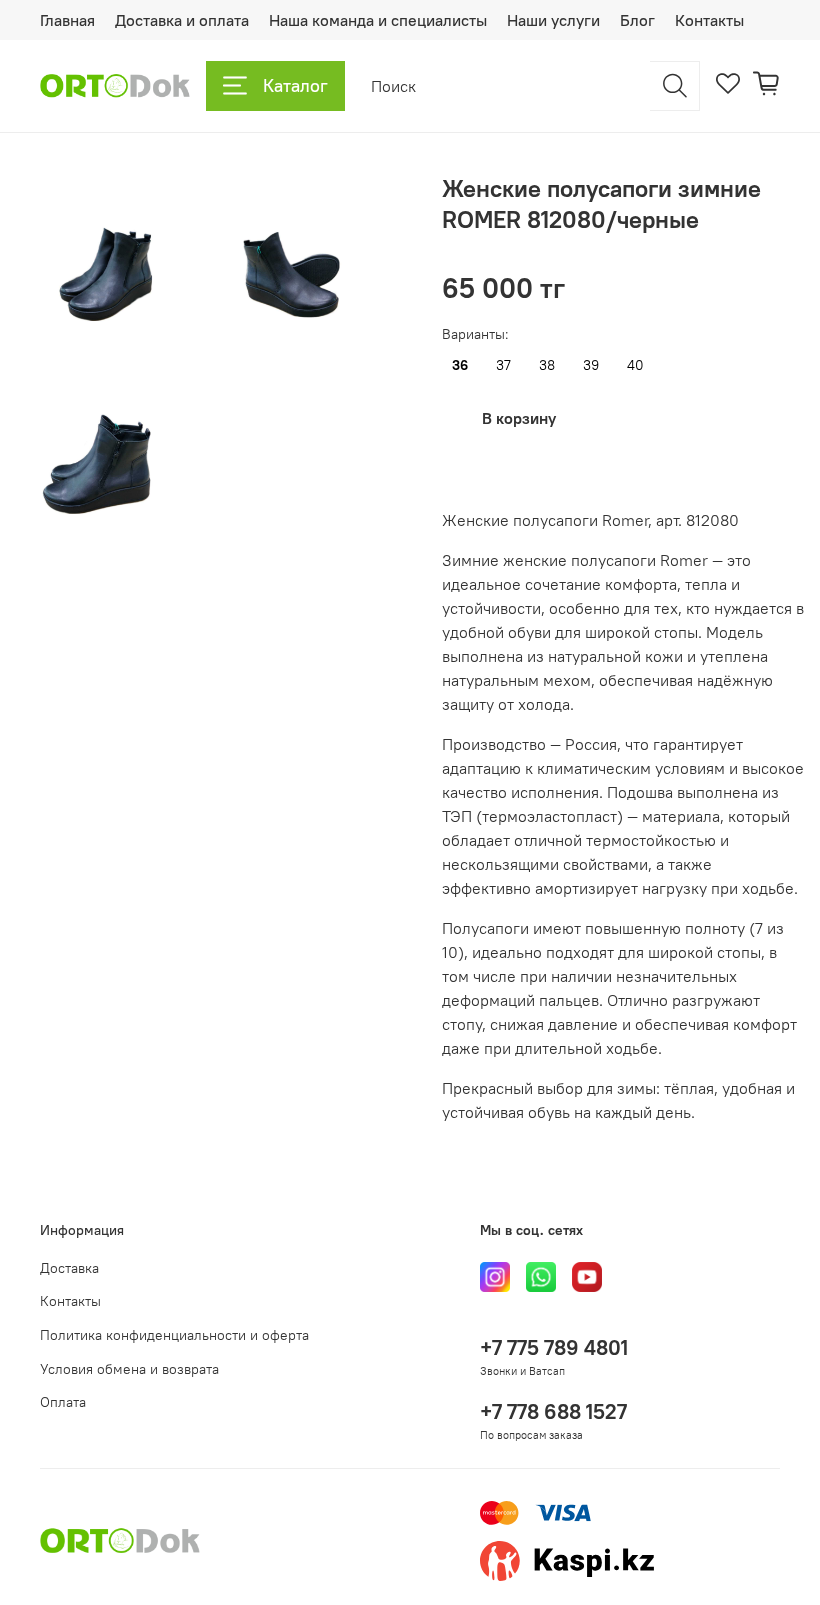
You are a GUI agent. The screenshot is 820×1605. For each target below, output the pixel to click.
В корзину (519, 418)
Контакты (709, 20)
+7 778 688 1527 (553, 1411)
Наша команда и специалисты (378, 20)
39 (591, 365)
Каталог (295, 85)
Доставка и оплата (182, 20)
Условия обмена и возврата (129, 1369)
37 (503, 365)
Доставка (69, 1268)
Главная (67, 20)
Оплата (63, 1402)
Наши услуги (553, 20)
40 (635, 365)
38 (547, 365)
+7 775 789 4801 (554, 1347)
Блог (637, 20)
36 (460, 365)
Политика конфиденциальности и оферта (174, 1335)
